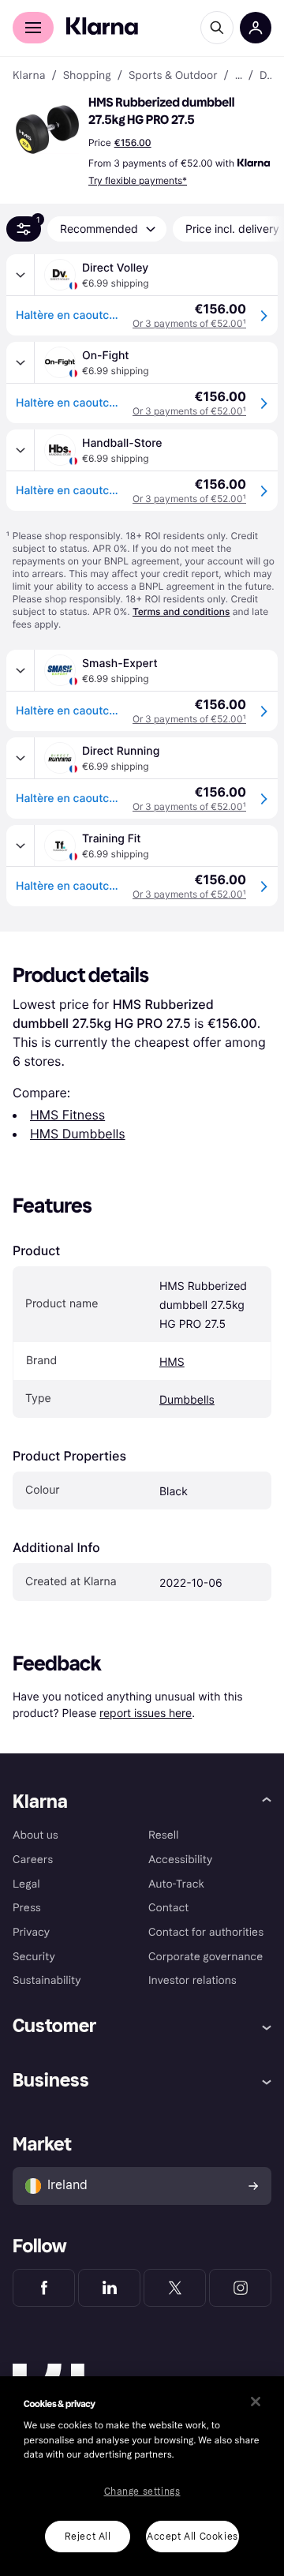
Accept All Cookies (192, 2537)
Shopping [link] (87, 76)
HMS (172, 1362)
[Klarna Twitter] (175, 2288)
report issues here (146, 1713)
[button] (47, 129)
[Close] (256, 2402)
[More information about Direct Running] (21, 758)
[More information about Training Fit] (21, 846)
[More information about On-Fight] (21, 362)
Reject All (88, 2537)
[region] (142, 2476)
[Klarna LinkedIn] (109, 2288)
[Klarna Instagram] (240, 2288)
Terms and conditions (181, 611)
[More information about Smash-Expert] (21, 670)
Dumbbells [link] (265, 76)
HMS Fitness (67, 1115)
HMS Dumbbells (78, 1134)
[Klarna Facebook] (44, 2288)
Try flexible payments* (138, 180)
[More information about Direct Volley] (21, 275)
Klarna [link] (29, 76)
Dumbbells (187, 1400)
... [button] (239, 76)
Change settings (142, 2492)
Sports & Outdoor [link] (173, 76)
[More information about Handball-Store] (21, 450)
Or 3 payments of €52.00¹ (189, 323)
